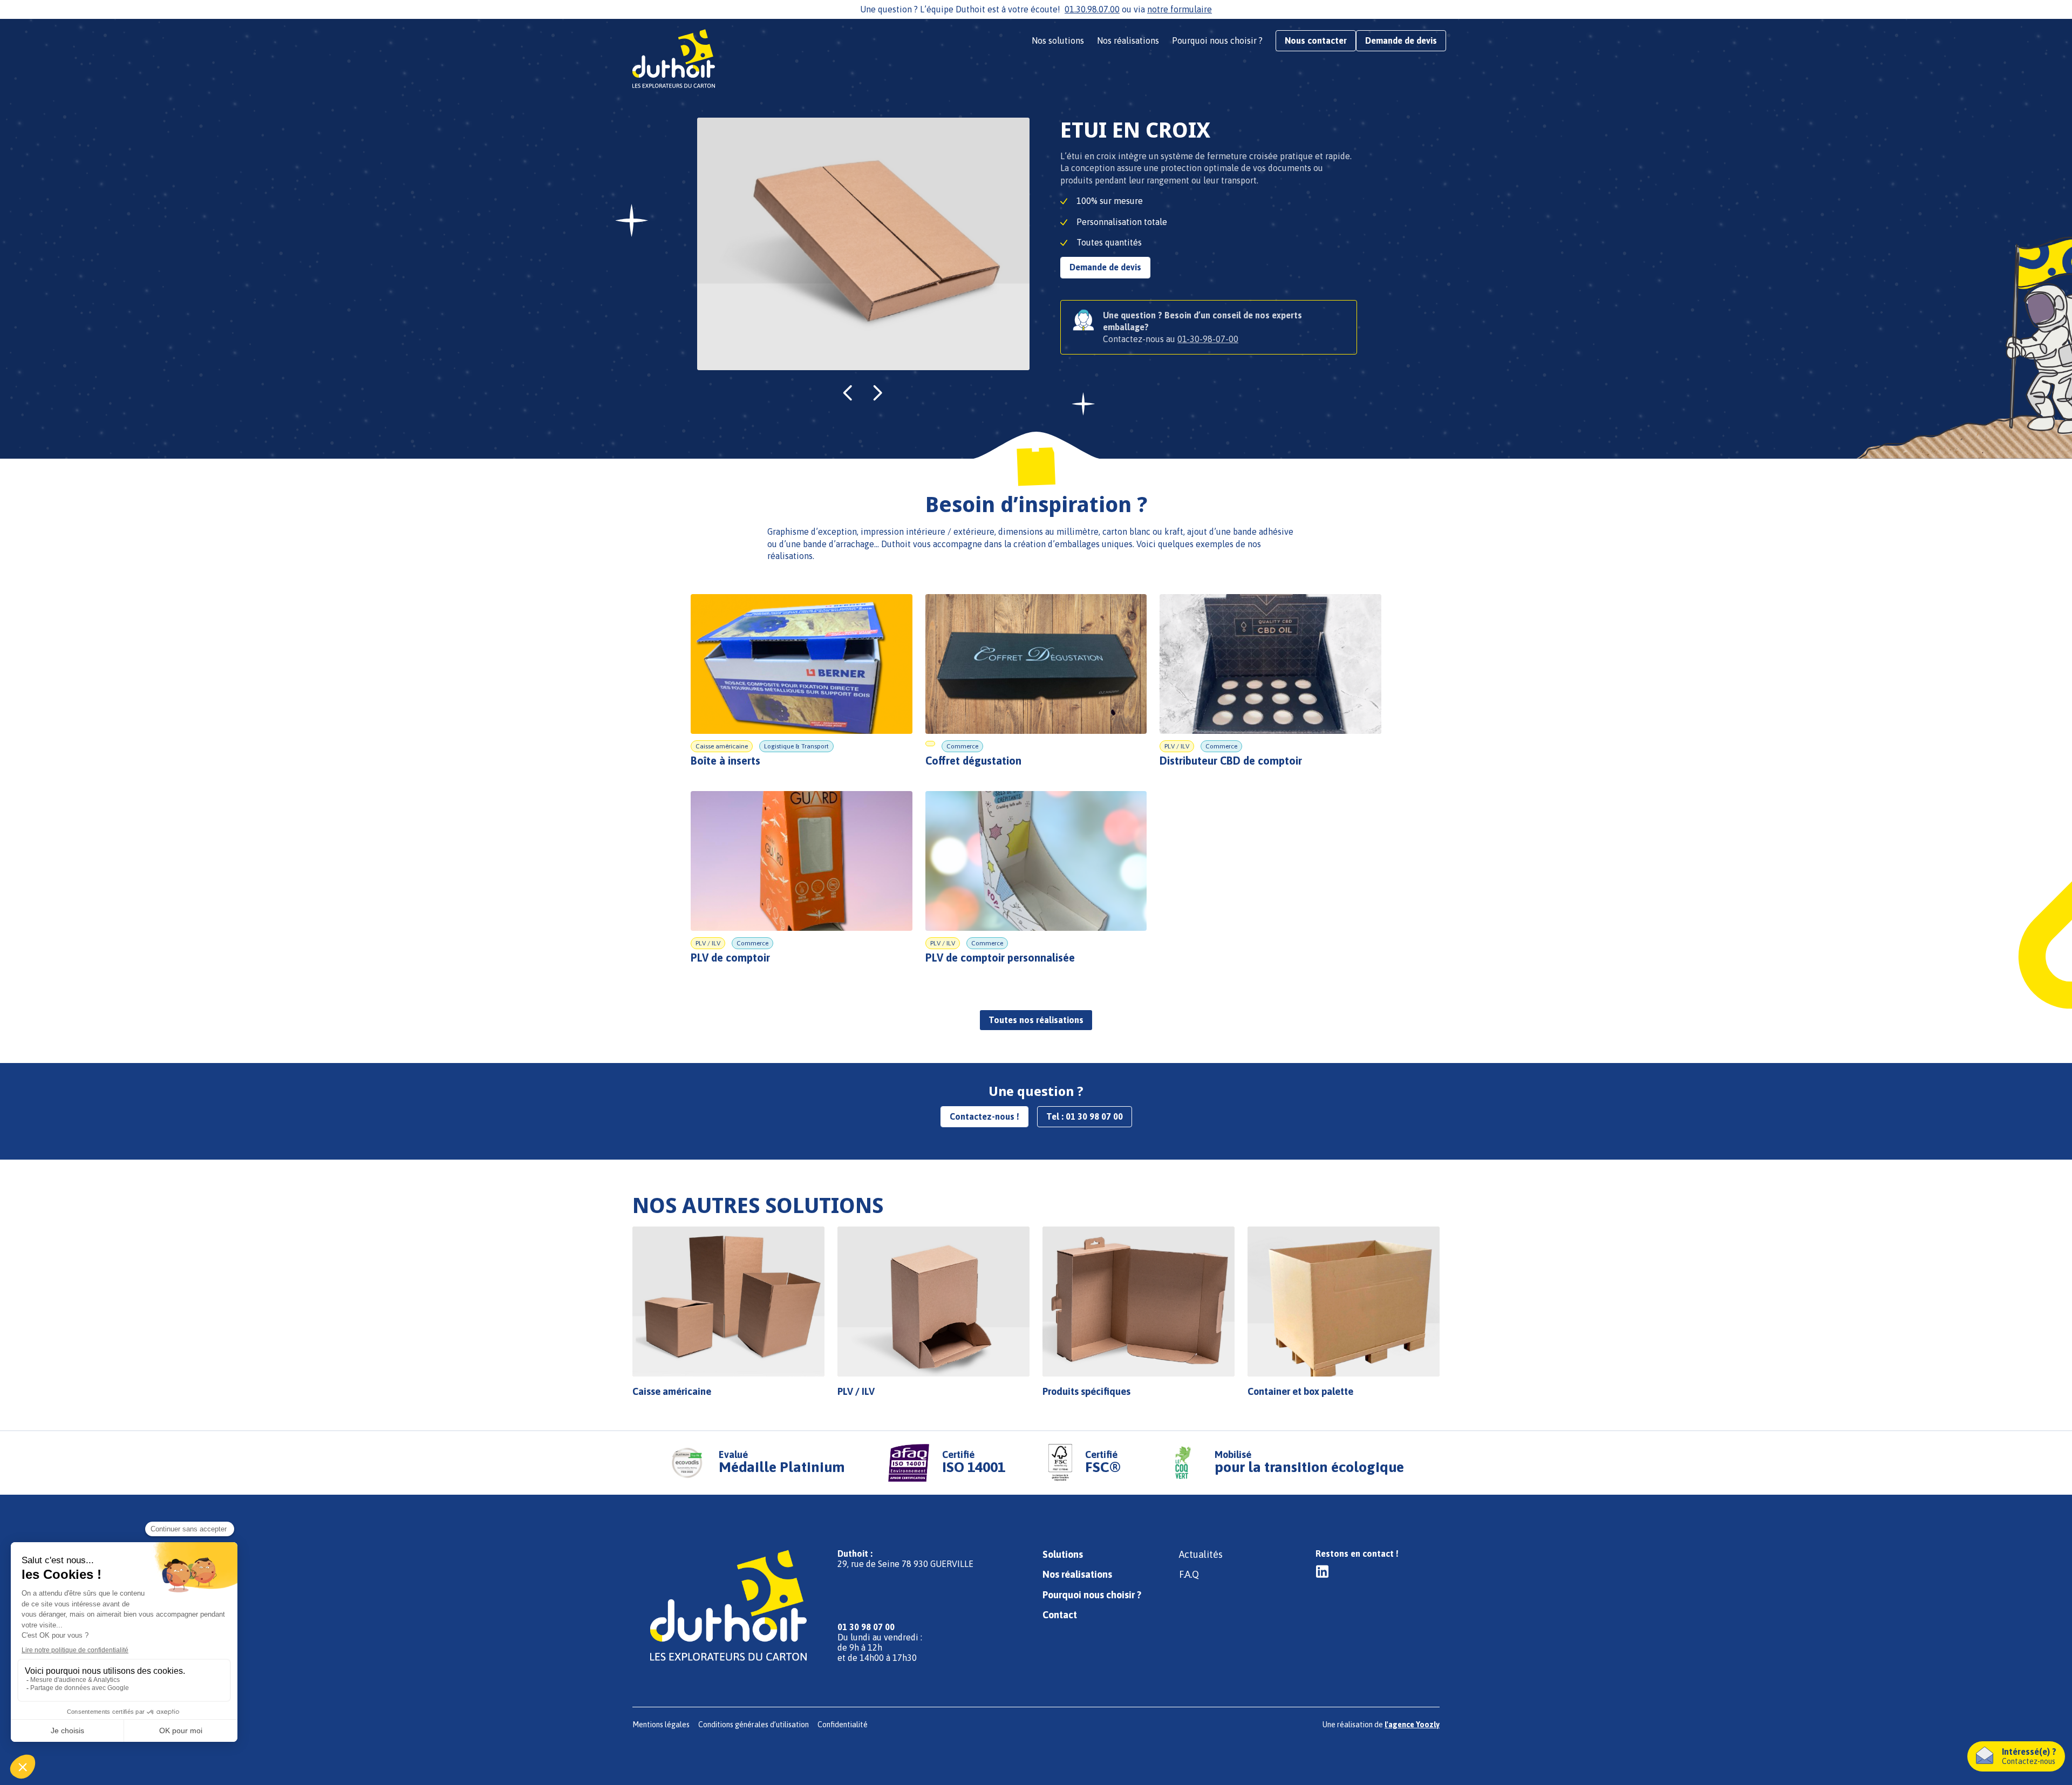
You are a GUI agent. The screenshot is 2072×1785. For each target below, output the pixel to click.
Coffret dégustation (973, 761)
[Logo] (677, 59)
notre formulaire (1180, 9)
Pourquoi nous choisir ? (1217, 40)
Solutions (1063, 1554)
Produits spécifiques (1086, 1391)
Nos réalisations (1128, 40)
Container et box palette (1300, 1391)
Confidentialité (843, 1725)
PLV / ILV (856, 1391)
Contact (1060, 1615)
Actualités (1201, 1554)
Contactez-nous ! (984, 1116)
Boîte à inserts (725, 761)
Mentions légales (661, 1725)
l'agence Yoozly (1412, 1725)
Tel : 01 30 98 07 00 (1085, 1116)
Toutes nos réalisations (1036, 1020)
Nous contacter (1316, 40)
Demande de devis (1401, 40)
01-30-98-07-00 (1208, 339)
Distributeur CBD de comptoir (1231, 761)
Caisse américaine (672, 1391)
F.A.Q (1189, 1574)
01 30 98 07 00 (866, 1627)
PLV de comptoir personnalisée (1000, 958)
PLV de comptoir (730, 958)
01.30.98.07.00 (1092, 9)
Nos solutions (1058, 40)
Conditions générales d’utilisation (754, 1725)
